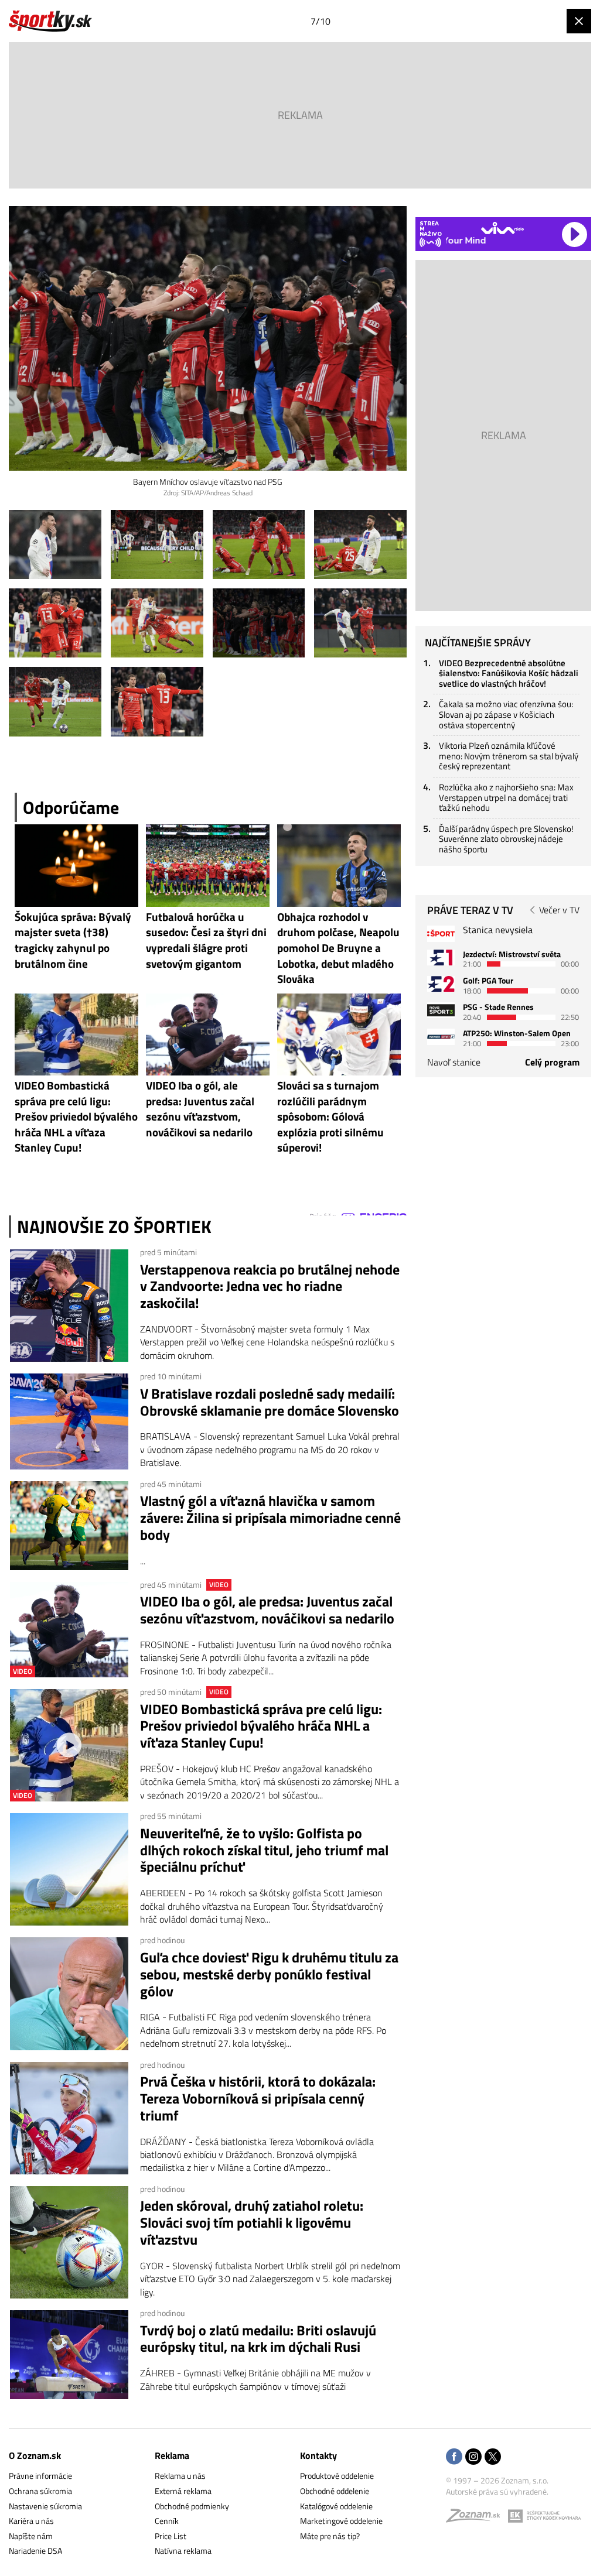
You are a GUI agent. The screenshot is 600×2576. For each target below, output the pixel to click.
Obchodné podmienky (192, 2506)
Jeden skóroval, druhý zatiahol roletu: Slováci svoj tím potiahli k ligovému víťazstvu (252, 2222)
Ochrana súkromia (40, 2491)
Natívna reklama (183, 2551)
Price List (171, 2536)
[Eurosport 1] (441, 958)
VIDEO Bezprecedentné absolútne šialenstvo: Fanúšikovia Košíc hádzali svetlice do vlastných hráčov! (509, 673)
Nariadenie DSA (35, 2551)
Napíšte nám (31, 2536)
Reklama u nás (180, 2476)
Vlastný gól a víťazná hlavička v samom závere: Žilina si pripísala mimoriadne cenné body (270, 1517)
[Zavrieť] (579, 21)
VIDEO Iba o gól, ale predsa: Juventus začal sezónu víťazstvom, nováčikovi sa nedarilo (267, 1610)
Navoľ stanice (454, 1062)
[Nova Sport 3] (441, 1010)
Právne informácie (40, 2476)
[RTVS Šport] (441, 934)
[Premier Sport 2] (441, 1037)
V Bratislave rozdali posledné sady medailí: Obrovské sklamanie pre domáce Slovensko (270, 1402)
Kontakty (318, 2455)
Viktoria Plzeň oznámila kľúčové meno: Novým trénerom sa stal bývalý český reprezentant (509, 756)
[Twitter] (493, 2457)
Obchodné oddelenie (335, 2491)
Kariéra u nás (31, 2521)
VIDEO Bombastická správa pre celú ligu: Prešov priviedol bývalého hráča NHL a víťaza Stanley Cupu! (261, 1726)
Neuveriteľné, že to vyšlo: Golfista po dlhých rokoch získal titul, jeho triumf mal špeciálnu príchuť (264, 1850)
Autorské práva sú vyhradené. (497, 2491)
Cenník (167, 2521)
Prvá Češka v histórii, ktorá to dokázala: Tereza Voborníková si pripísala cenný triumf (258, 2098)
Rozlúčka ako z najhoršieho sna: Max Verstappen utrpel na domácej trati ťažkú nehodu (506, 797)
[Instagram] (473, 2457)
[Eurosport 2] (441, 984)
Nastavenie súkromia (45, 2506)
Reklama (172, 2455)
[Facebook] (454, 2457)
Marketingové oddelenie (341, 2521)
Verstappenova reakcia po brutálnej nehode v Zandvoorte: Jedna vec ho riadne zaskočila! (270, 1286)
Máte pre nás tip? (330, 2536)
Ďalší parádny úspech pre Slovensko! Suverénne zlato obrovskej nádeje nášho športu (506, 839)
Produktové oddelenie (337, 2476)
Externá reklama (183, 2491)
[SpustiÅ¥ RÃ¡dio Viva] (502, 228)
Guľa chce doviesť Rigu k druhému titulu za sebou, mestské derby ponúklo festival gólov (269, 1974)
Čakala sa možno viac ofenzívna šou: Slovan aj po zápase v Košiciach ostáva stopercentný (506, 714)
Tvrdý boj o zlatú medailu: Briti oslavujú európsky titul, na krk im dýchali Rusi (258, 2339)
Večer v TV (559, 910)
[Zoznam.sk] (477, 2518)
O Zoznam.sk (35, 2455)
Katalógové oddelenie (336, 2506)
